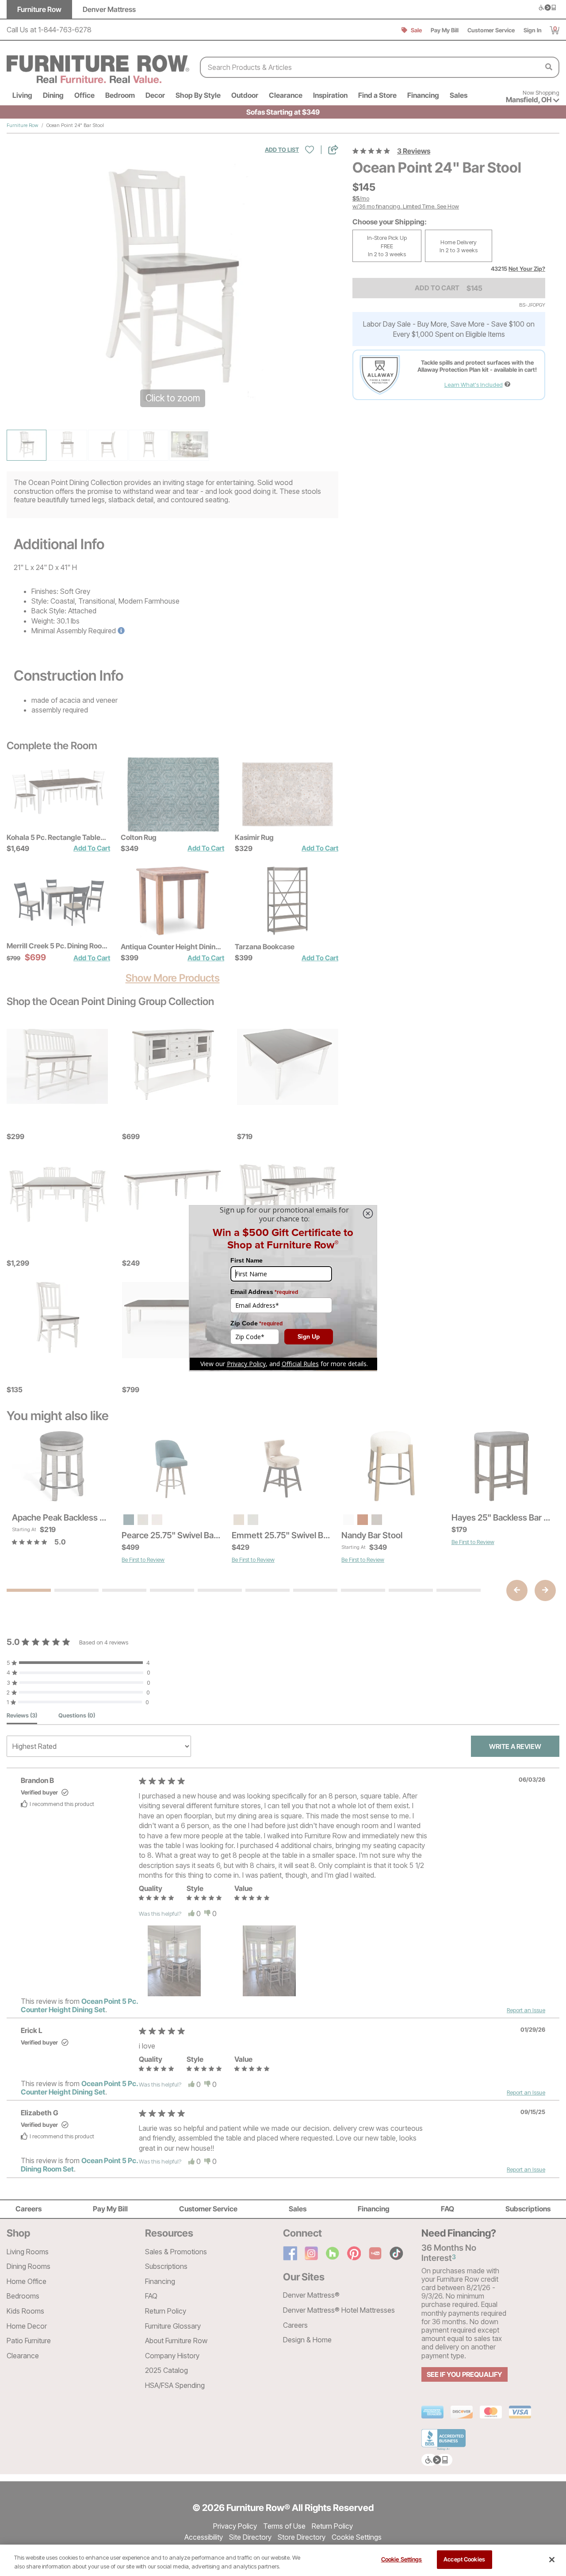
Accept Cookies (464, 2559)
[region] (283, 2560)
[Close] (552, 2560)
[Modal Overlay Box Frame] (283, 1288)
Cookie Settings (402, 2559)
